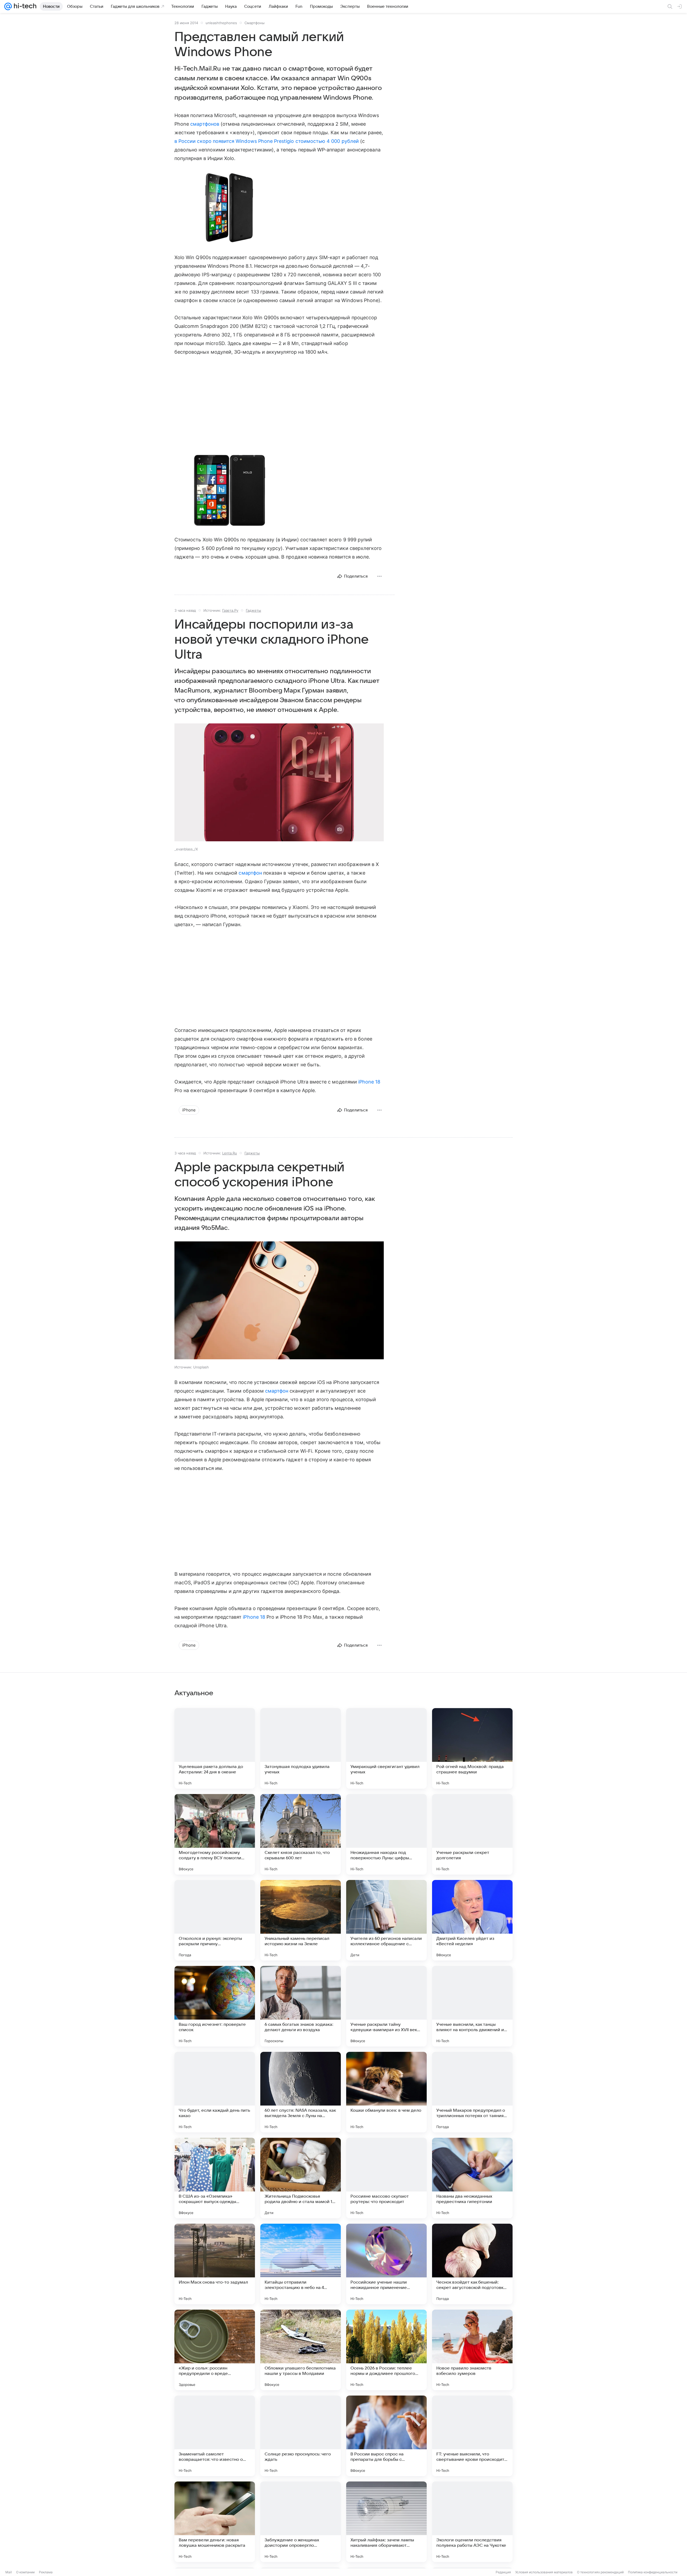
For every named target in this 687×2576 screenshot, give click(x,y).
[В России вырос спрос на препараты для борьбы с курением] (386, 2436)
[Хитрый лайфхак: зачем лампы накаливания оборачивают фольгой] (386, 2522)
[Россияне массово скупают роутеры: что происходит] (386, 2178)
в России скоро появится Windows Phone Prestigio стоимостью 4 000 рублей (267, 141)
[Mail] (8, 6)
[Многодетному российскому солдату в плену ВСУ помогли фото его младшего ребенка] (215, 1834)
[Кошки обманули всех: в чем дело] (386, 2092)
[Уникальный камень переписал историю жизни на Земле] (301, 1920)
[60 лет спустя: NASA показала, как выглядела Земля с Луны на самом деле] (301, 2092)
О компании (25, 2572)
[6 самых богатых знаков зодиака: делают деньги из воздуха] (301, 2006)
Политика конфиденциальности (653, 2572)
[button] (229, 208)
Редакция (503, 2572)
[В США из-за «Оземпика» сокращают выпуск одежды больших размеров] (215, 2178)
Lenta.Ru (230, 1153)
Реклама (46, 2572)
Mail (9, 2572)
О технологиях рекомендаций (600, 2572)
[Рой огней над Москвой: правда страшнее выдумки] (472, 1748)
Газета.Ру (230, 610)
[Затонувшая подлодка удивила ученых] (301, 1748)
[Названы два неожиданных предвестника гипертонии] (472, 2178)
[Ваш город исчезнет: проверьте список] (215, 2006)
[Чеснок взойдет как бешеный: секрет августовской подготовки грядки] (472, 2264)
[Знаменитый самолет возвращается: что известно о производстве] (215, 2436)
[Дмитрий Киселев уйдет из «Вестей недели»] (472, 1920)
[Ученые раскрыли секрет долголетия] (472, 1834)
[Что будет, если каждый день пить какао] (215, 2092)
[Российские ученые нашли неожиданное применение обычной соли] (386, 2264)
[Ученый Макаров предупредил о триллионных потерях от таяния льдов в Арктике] (472, 2092)
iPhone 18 (369, 1082)
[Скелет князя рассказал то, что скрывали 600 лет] (301, 1834)
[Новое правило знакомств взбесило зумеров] (472, 2350)
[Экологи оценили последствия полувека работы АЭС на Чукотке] (472, 2522)
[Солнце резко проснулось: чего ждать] (301, 2436)
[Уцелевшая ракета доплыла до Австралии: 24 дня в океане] (215, 1748)
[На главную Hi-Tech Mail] (24, 6)
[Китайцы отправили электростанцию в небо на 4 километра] (301, 2264)
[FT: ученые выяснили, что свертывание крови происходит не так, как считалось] (472, 2436)
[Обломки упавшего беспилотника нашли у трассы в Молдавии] (301, 2350)
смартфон (250, 873)
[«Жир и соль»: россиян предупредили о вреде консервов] (215, 2350)
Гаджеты (253, 610)
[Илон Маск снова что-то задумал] (215, 2264)
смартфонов (205, 124)
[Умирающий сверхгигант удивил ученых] (386, 1748)
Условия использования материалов (544, 2572)
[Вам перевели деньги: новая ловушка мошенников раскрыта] (215, 2522)
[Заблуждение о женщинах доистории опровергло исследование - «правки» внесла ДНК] (301, 2522)
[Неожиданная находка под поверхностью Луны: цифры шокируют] (386, 1834)
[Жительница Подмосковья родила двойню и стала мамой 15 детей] (301, 2178)
